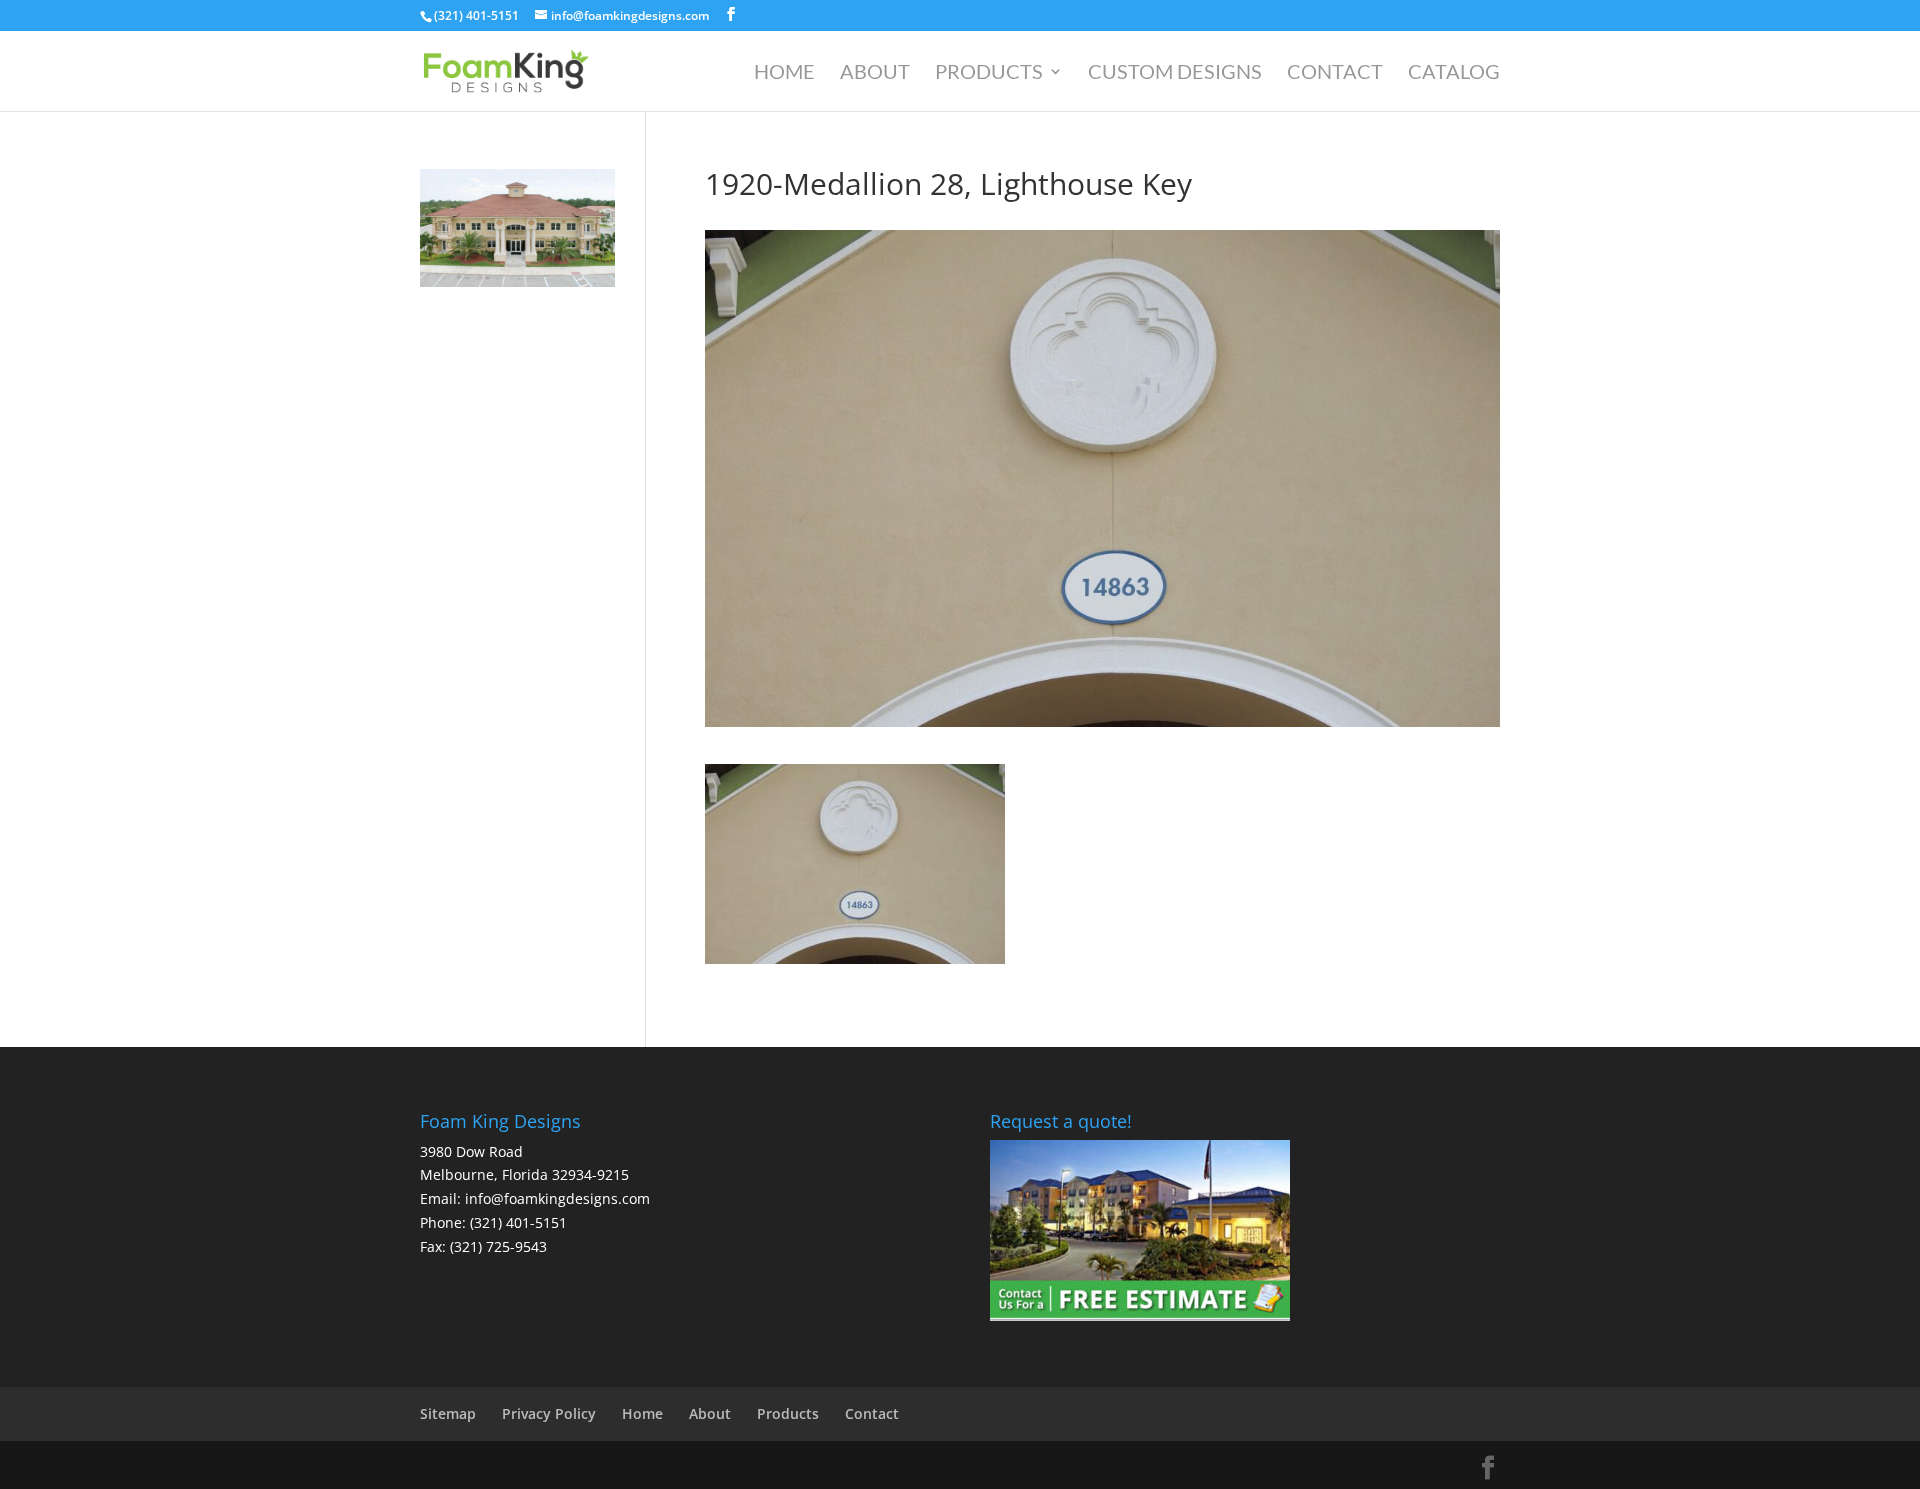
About (875, 73)
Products (989, 73)
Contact (1335, 73)
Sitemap (448, 1413)
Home (784, 73)
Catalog (1454, 73)
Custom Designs (1175, 73)
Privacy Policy (549, 1413)
